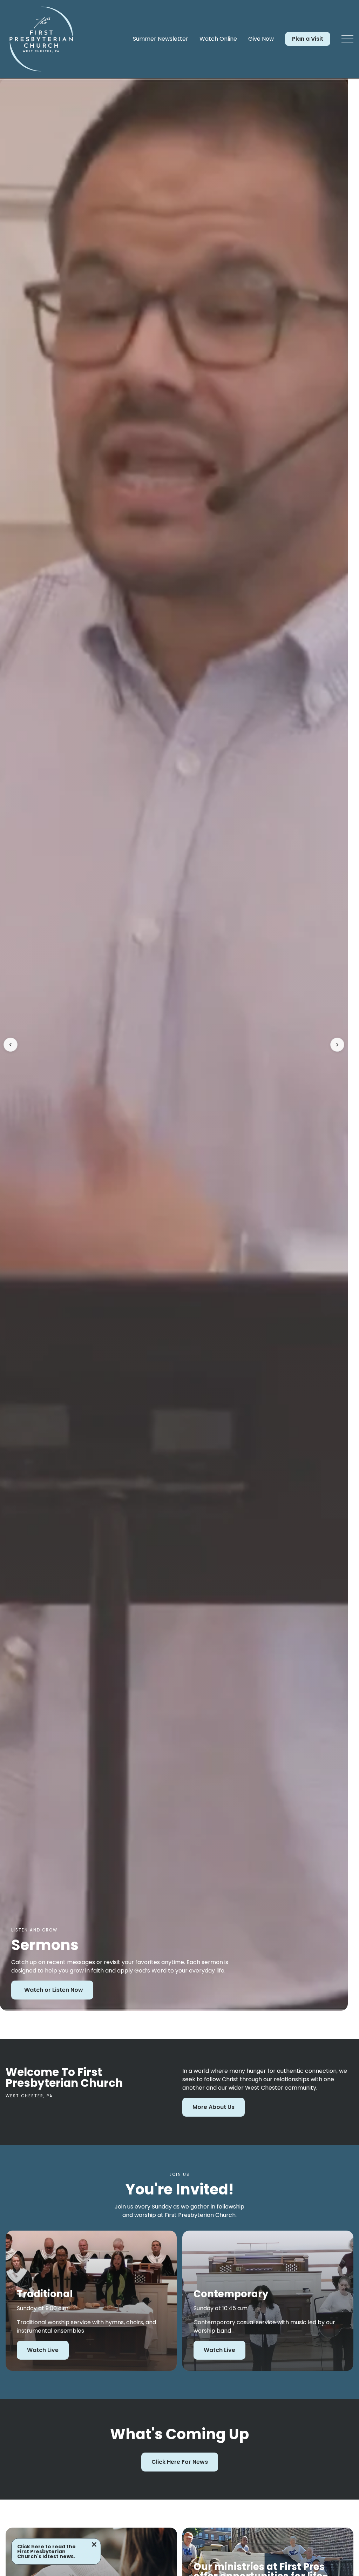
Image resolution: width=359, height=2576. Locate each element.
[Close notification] (94, 2545)
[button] (347, 39)
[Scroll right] (337, 1045)
